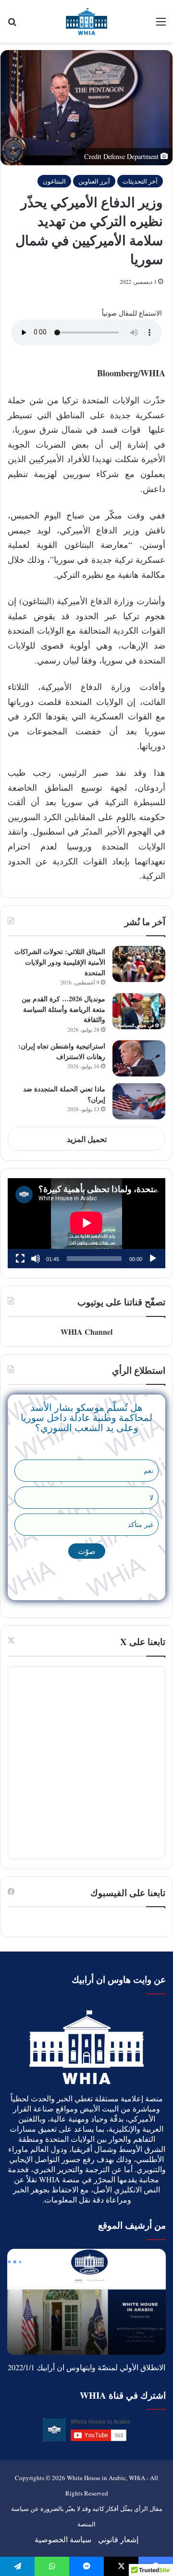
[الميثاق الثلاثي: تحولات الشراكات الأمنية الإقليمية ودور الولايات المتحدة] (139, 964)
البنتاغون (54, 181)
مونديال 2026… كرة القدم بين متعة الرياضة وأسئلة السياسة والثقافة (63, 1009)
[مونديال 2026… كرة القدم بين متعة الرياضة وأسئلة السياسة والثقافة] (139, 1011)
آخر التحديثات (140, 181)
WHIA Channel (86, 1332)
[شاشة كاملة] (20, 1259)
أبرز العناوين (94, 181)
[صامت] (36, 1259)
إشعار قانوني (118, 2539)
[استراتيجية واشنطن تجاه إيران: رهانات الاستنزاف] (139, 1058)
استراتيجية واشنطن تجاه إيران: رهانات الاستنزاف (62, 1051)
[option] (86, 2302)
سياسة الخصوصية (63, 2539)
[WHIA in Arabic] (86, 21)
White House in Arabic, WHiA (106, 2478)
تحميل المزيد (87, 1139)
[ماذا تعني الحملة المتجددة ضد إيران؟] (139, 1101)
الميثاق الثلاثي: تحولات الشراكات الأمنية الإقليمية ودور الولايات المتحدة (60, 962)
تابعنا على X (143, 1641)
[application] (86, 1223)
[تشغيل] (153, 1259)
